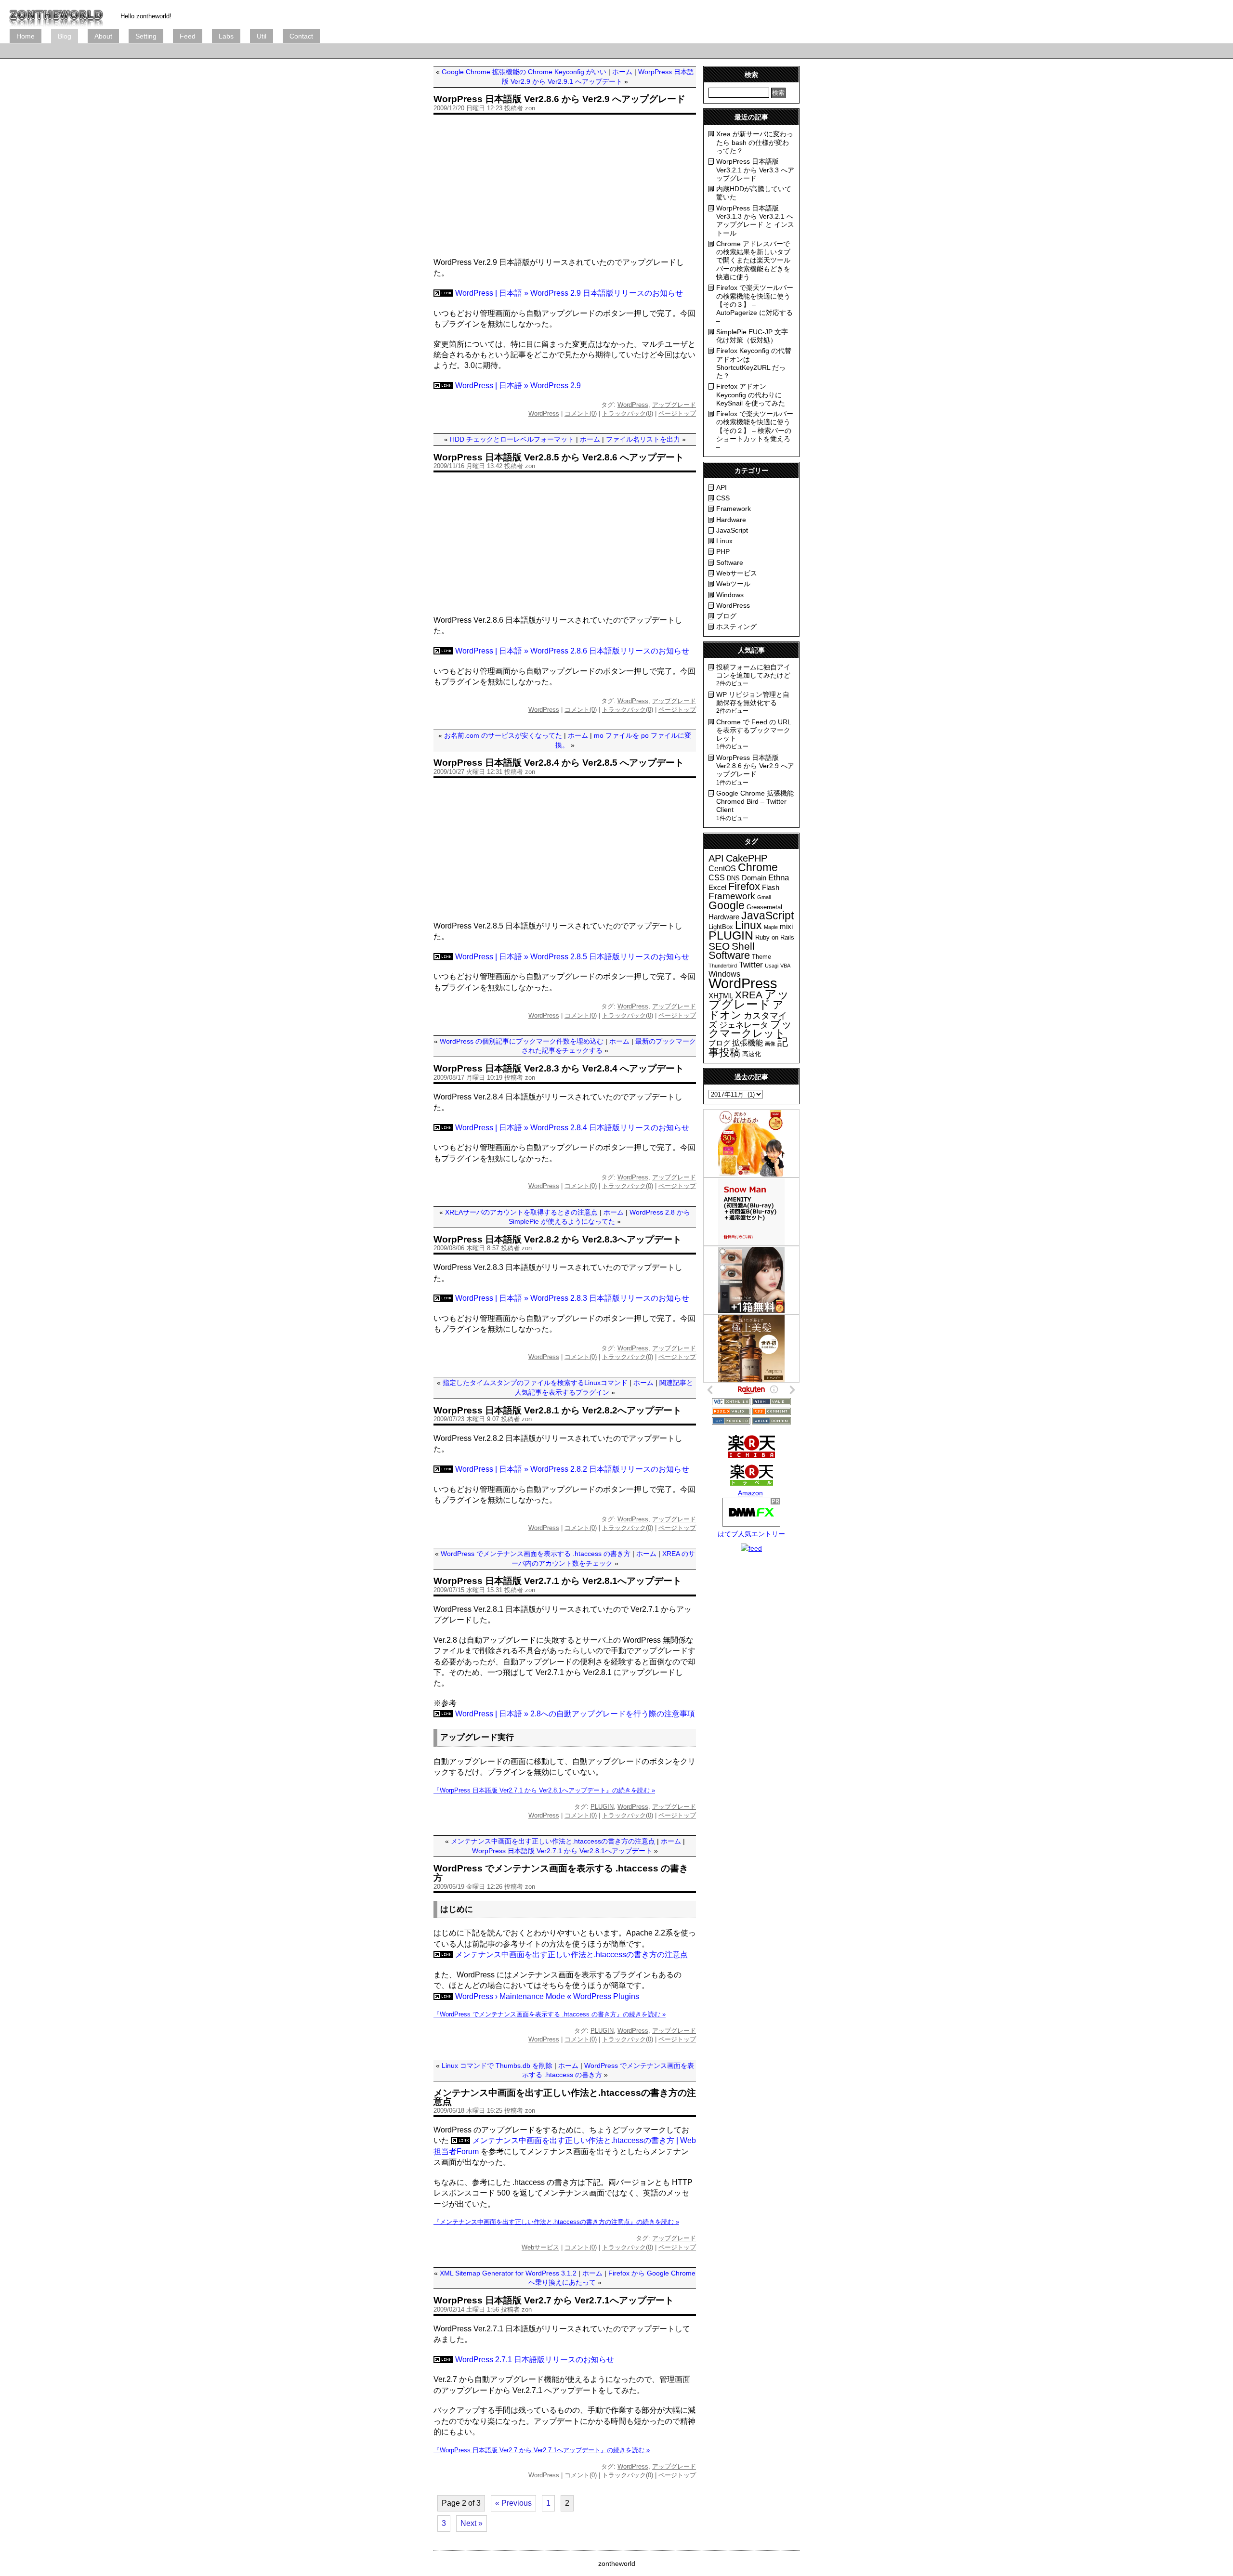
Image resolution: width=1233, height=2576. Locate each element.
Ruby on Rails (775, 937)
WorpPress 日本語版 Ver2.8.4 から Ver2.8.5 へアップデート (559, 763)
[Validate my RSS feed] (731, 1412)
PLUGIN (602, 1807)
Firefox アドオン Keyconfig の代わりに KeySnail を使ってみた (751, 395)
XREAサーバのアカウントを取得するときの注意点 (521, 1212)
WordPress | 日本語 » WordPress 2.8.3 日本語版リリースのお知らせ (572, 1298)
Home (26, 36)
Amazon (750, 1493)
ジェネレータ (744, 1025)
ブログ (56, 14)
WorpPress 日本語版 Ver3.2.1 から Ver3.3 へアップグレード (755, 170)
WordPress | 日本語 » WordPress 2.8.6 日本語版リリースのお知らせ (572, 651)
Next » (472, 2523)
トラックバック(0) (628, 413)
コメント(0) (581, 413)
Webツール (733, 584)
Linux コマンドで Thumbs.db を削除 (497, 2066)
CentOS (722, 869)
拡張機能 (748, 1043)
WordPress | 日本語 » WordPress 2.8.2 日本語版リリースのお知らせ (572, 1469)
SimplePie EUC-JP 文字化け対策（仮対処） (752, 336)
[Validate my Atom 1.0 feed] (772, 1403)
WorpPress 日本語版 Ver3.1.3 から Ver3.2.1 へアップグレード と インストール (755, 221)
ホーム (622, 72)
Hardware (731, 520)
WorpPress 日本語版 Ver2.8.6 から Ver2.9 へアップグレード (559, 99)
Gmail (764, 897)
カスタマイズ (748, 1020)
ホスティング (736, 627)
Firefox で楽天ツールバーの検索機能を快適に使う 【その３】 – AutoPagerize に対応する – (755, 304)
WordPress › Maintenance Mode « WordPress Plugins (547, 1996)
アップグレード (674, 405)
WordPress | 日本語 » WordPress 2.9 (518, 386)
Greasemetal (764, 907)
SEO (719, 946)
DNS (733, 878)
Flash (771, 888)
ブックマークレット (750, 1029)
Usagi (772, 966)
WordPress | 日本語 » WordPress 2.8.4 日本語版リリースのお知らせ (572, 1128)
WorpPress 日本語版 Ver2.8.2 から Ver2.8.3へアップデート (557, 1239)
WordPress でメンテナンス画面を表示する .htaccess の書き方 (536, 1554)
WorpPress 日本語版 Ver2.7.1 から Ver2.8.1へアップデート (557, 1581)
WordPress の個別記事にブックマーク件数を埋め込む (522, 1041)
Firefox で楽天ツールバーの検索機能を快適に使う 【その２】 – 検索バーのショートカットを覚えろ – (755, 430)
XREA (749, 995)
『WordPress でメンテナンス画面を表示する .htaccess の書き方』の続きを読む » (550, 2014)
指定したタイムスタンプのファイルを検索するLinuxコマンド (535, 1383)
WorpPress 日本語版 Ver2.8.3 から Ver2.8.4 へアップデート (559, 1068)
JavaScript (732, 530)
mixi (786, 927)
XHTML (721, 996)
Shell (743, 946)
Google (727, 905)
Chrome (758, 867)
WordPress (633, 405)
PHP (723, 551)
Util (262, 36)
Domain (754, 878)
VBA (785, 966)
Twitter (751, 965)
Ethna (779, 878)
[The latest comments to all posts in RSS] (772, 1412)
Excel (717, 888)
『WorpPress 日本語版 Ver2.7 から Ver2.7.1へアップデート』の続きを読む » (542, 2450)
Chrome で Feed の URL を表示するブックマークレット (754, 730)
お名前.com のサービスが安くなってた (503, 735)
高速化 (752, 1054)
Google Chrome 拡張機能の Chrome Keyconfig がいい (524, 72)
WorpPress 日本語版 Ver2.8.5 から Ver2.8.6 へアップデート (559, 457)
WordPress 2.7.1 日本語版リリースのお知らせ (535, 2360)
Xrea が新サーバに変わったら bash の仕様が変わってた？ (755, 142)
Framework (734, 509)
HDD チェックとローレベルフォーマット (512, 439)
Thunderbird (723, 966)
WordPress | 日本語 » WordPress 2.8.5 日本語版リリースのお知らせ (572, 957)
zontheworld (617, 2563)
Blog (65, 36)
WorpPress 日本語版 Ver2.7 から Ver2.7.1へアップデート (554, 2300)
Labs (226, 36)
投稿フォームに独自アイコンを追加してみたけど (753, 671)
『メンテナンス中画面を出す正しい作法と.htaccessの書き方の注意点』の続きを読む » (556, 2222)
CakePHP (747, 858)
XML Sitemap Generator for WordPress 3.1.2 (508, 2273)
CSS (723, 498)
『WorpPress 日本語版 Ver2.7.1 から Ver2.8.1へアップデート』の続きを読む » (544, 1790)
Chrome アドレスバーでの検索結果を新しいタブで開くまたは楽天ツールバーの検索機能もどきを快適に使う (753, 260)
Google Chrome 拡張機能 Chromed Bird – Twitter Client (755, 802)
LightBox (721, 927)
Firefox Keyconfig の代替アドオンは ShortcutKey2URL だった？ (754, 363)
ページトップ (677, 413)
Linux (724, 541)
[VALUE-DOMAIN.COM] (772, 1422)
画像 (770, 1044)
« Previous (513, 2503)
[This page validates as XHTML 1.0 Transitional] (731, 1403)
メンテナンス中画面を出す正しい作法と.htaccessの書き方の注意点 (553, 1841)
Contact (301, 36)
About (103, 36)
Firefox (744, 886)
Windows (730, 595)
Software (730, 562)
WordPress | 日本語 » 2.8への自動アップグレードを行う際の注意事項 (575, 1714)
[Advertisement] (185, 51)
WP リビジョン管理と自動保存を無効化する (753, 699)
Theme (761, 957)
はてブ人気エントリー (751, 1534)
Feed (188, 36)
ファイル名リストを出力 (643, 439)
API (721, 487)
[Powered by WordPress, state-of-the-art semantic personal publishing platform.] (731, 1422)
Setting (146, 36)
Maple (771, 927)
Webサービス (540, 2247)
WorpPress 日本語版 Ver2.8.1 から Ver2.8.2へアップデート (557, 1410)
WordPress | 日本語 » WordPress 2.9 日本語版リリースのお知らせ (569, 293)
